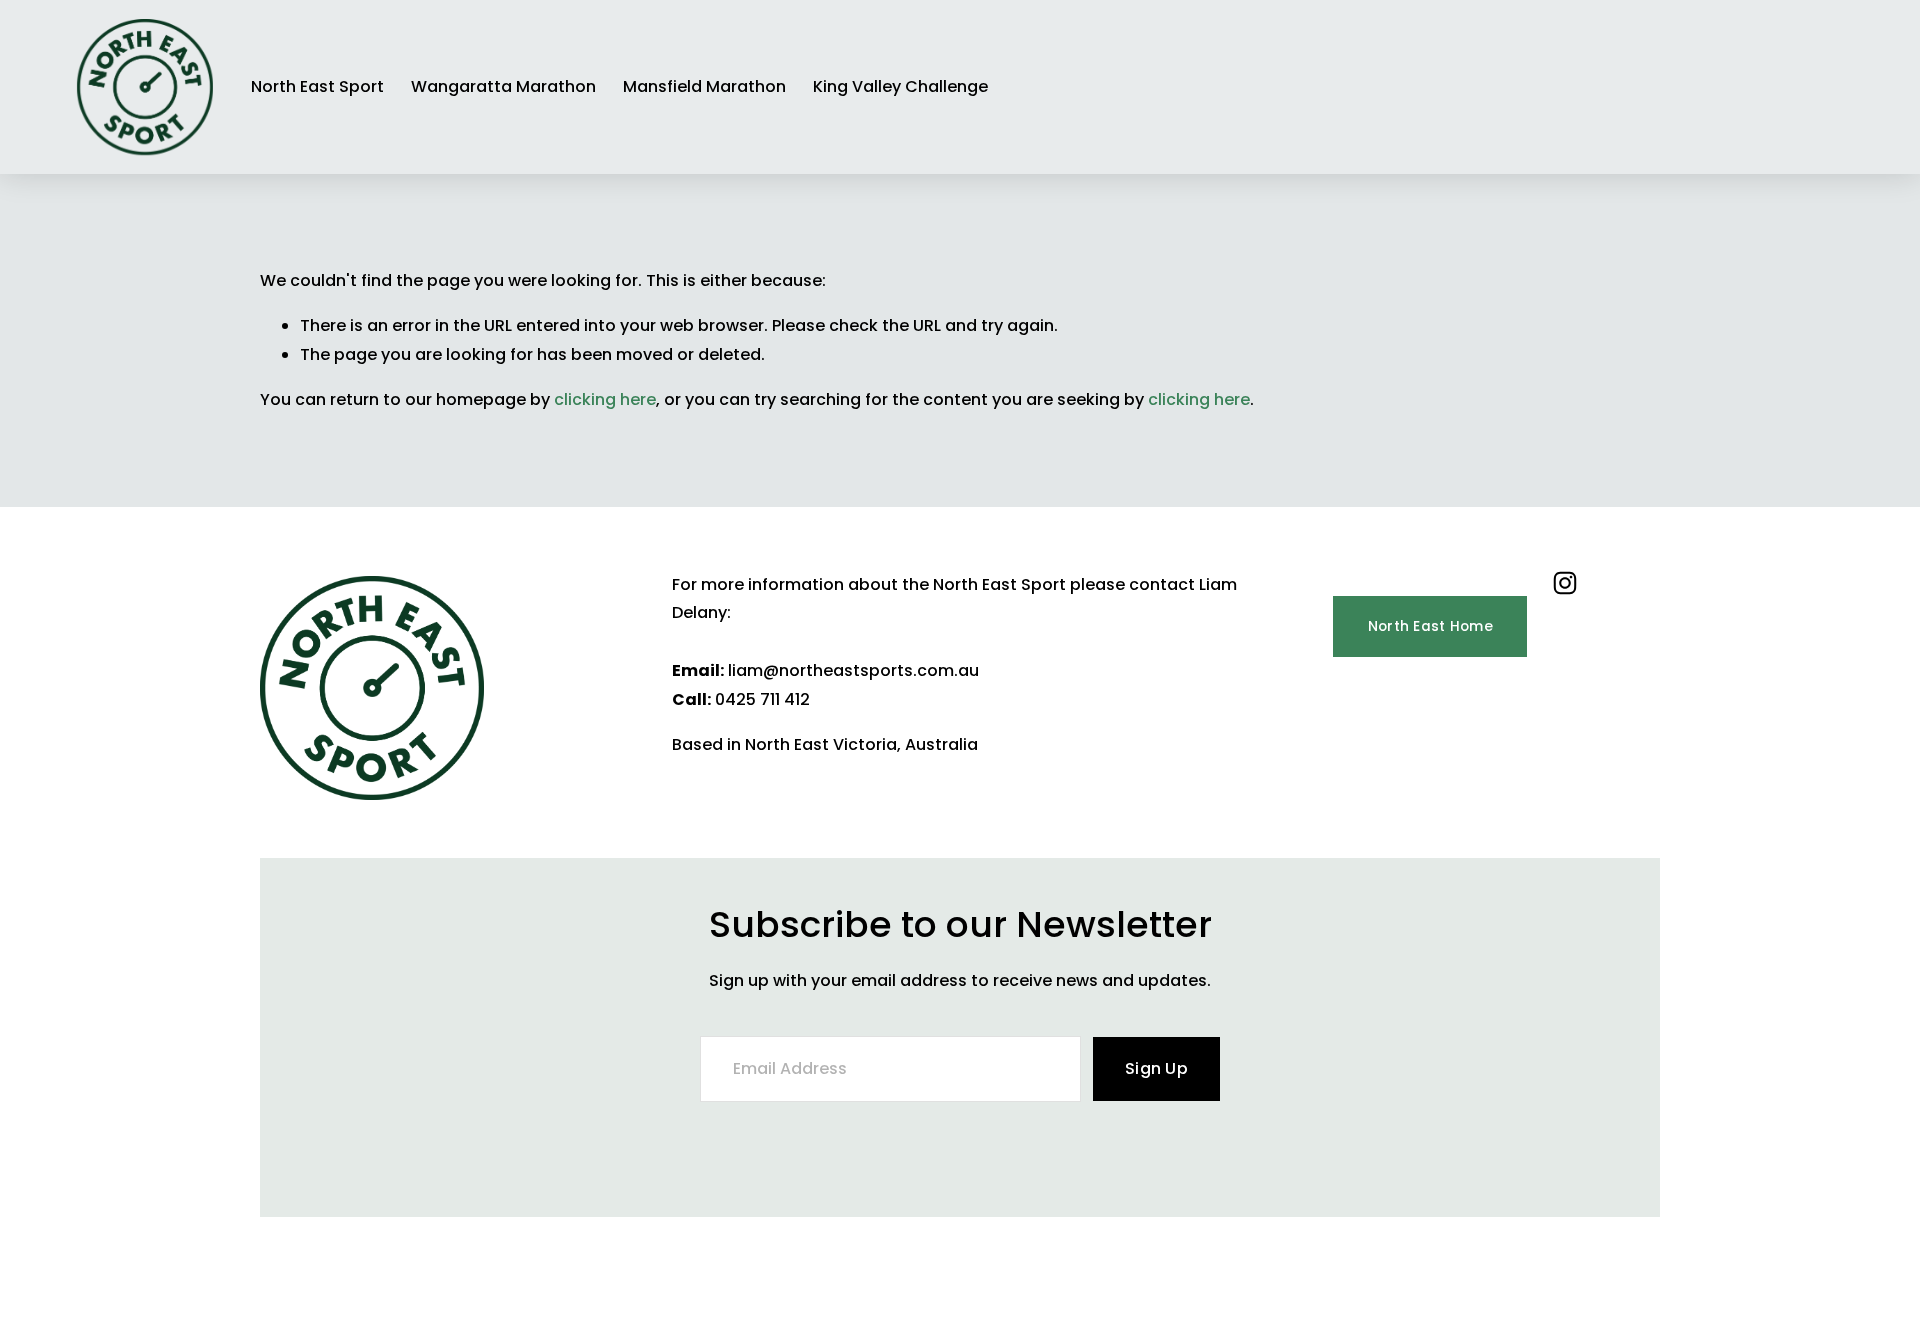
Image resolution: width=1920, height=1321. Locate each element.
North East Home (1430, 626)
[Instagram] (1565, 583)
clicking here (605, 399)
